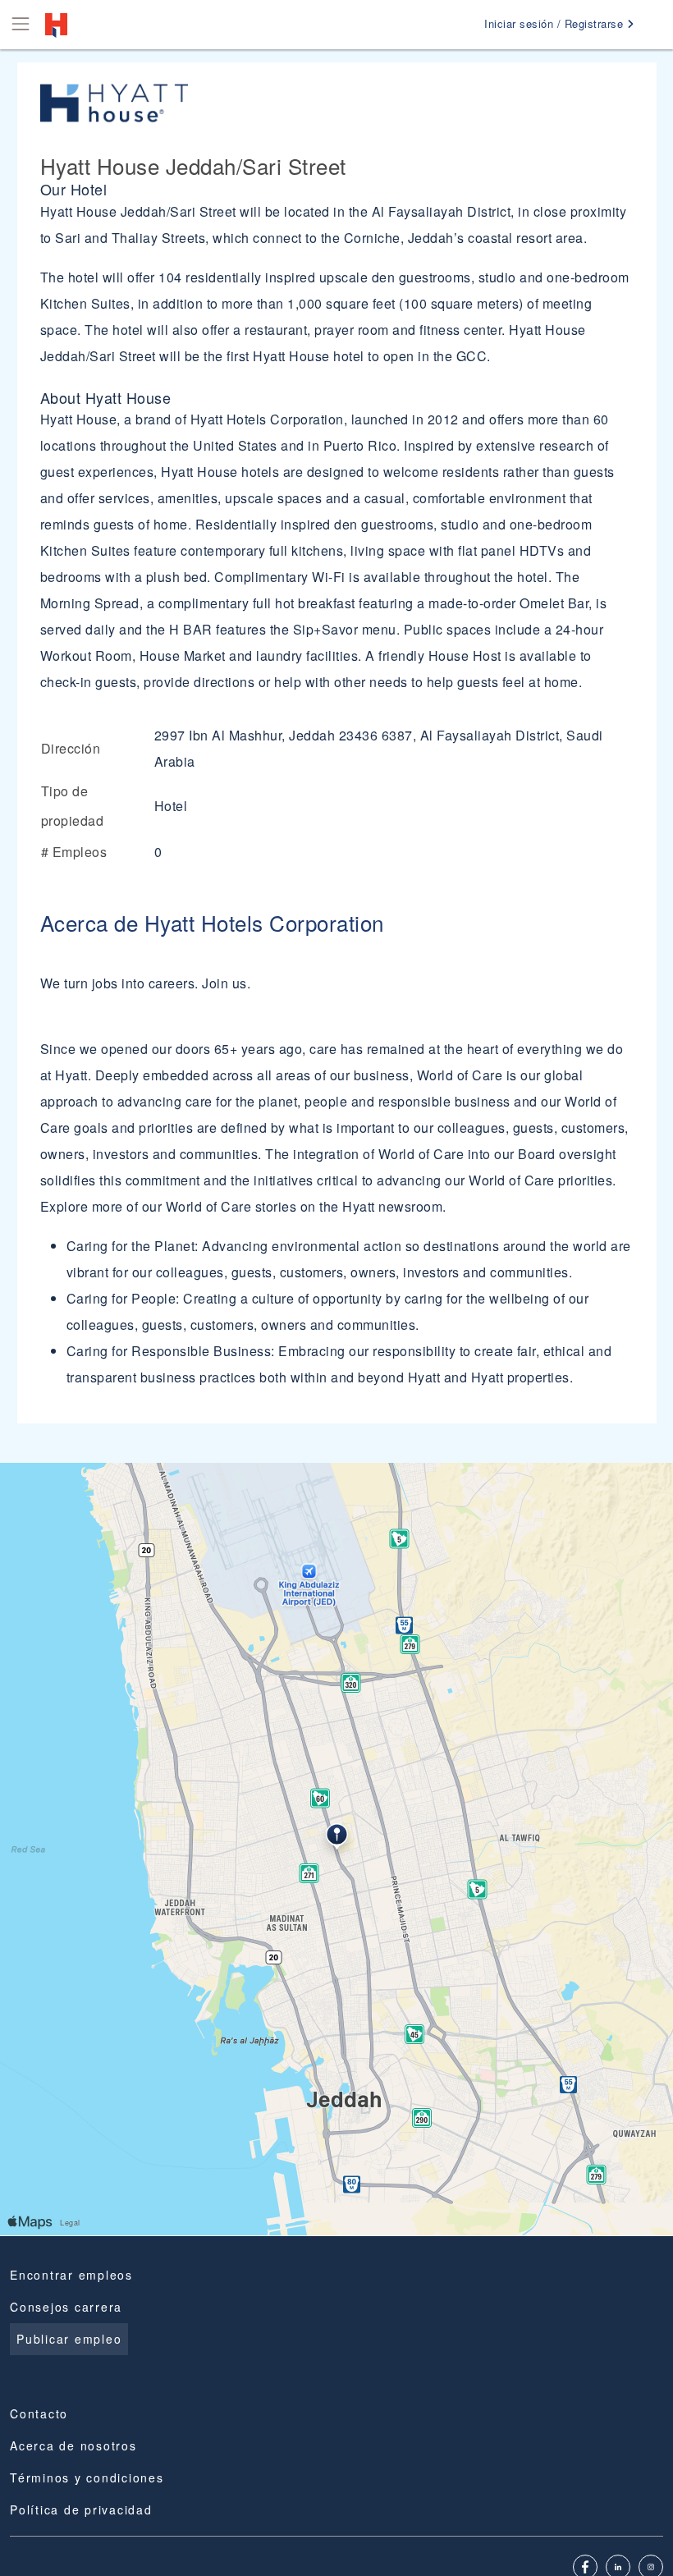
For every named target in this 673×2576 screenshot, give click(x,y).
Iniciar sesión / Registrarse (556, 23)
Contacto (39, 2413)
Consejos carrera (66, 2307)
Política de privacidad (81, 2510)
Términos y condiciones (87, 2477)
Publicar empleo (69, 2339)
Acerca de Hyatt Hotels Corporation (212, 922)
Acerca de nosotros (73, 2445)
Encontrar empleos (71, 2275)
